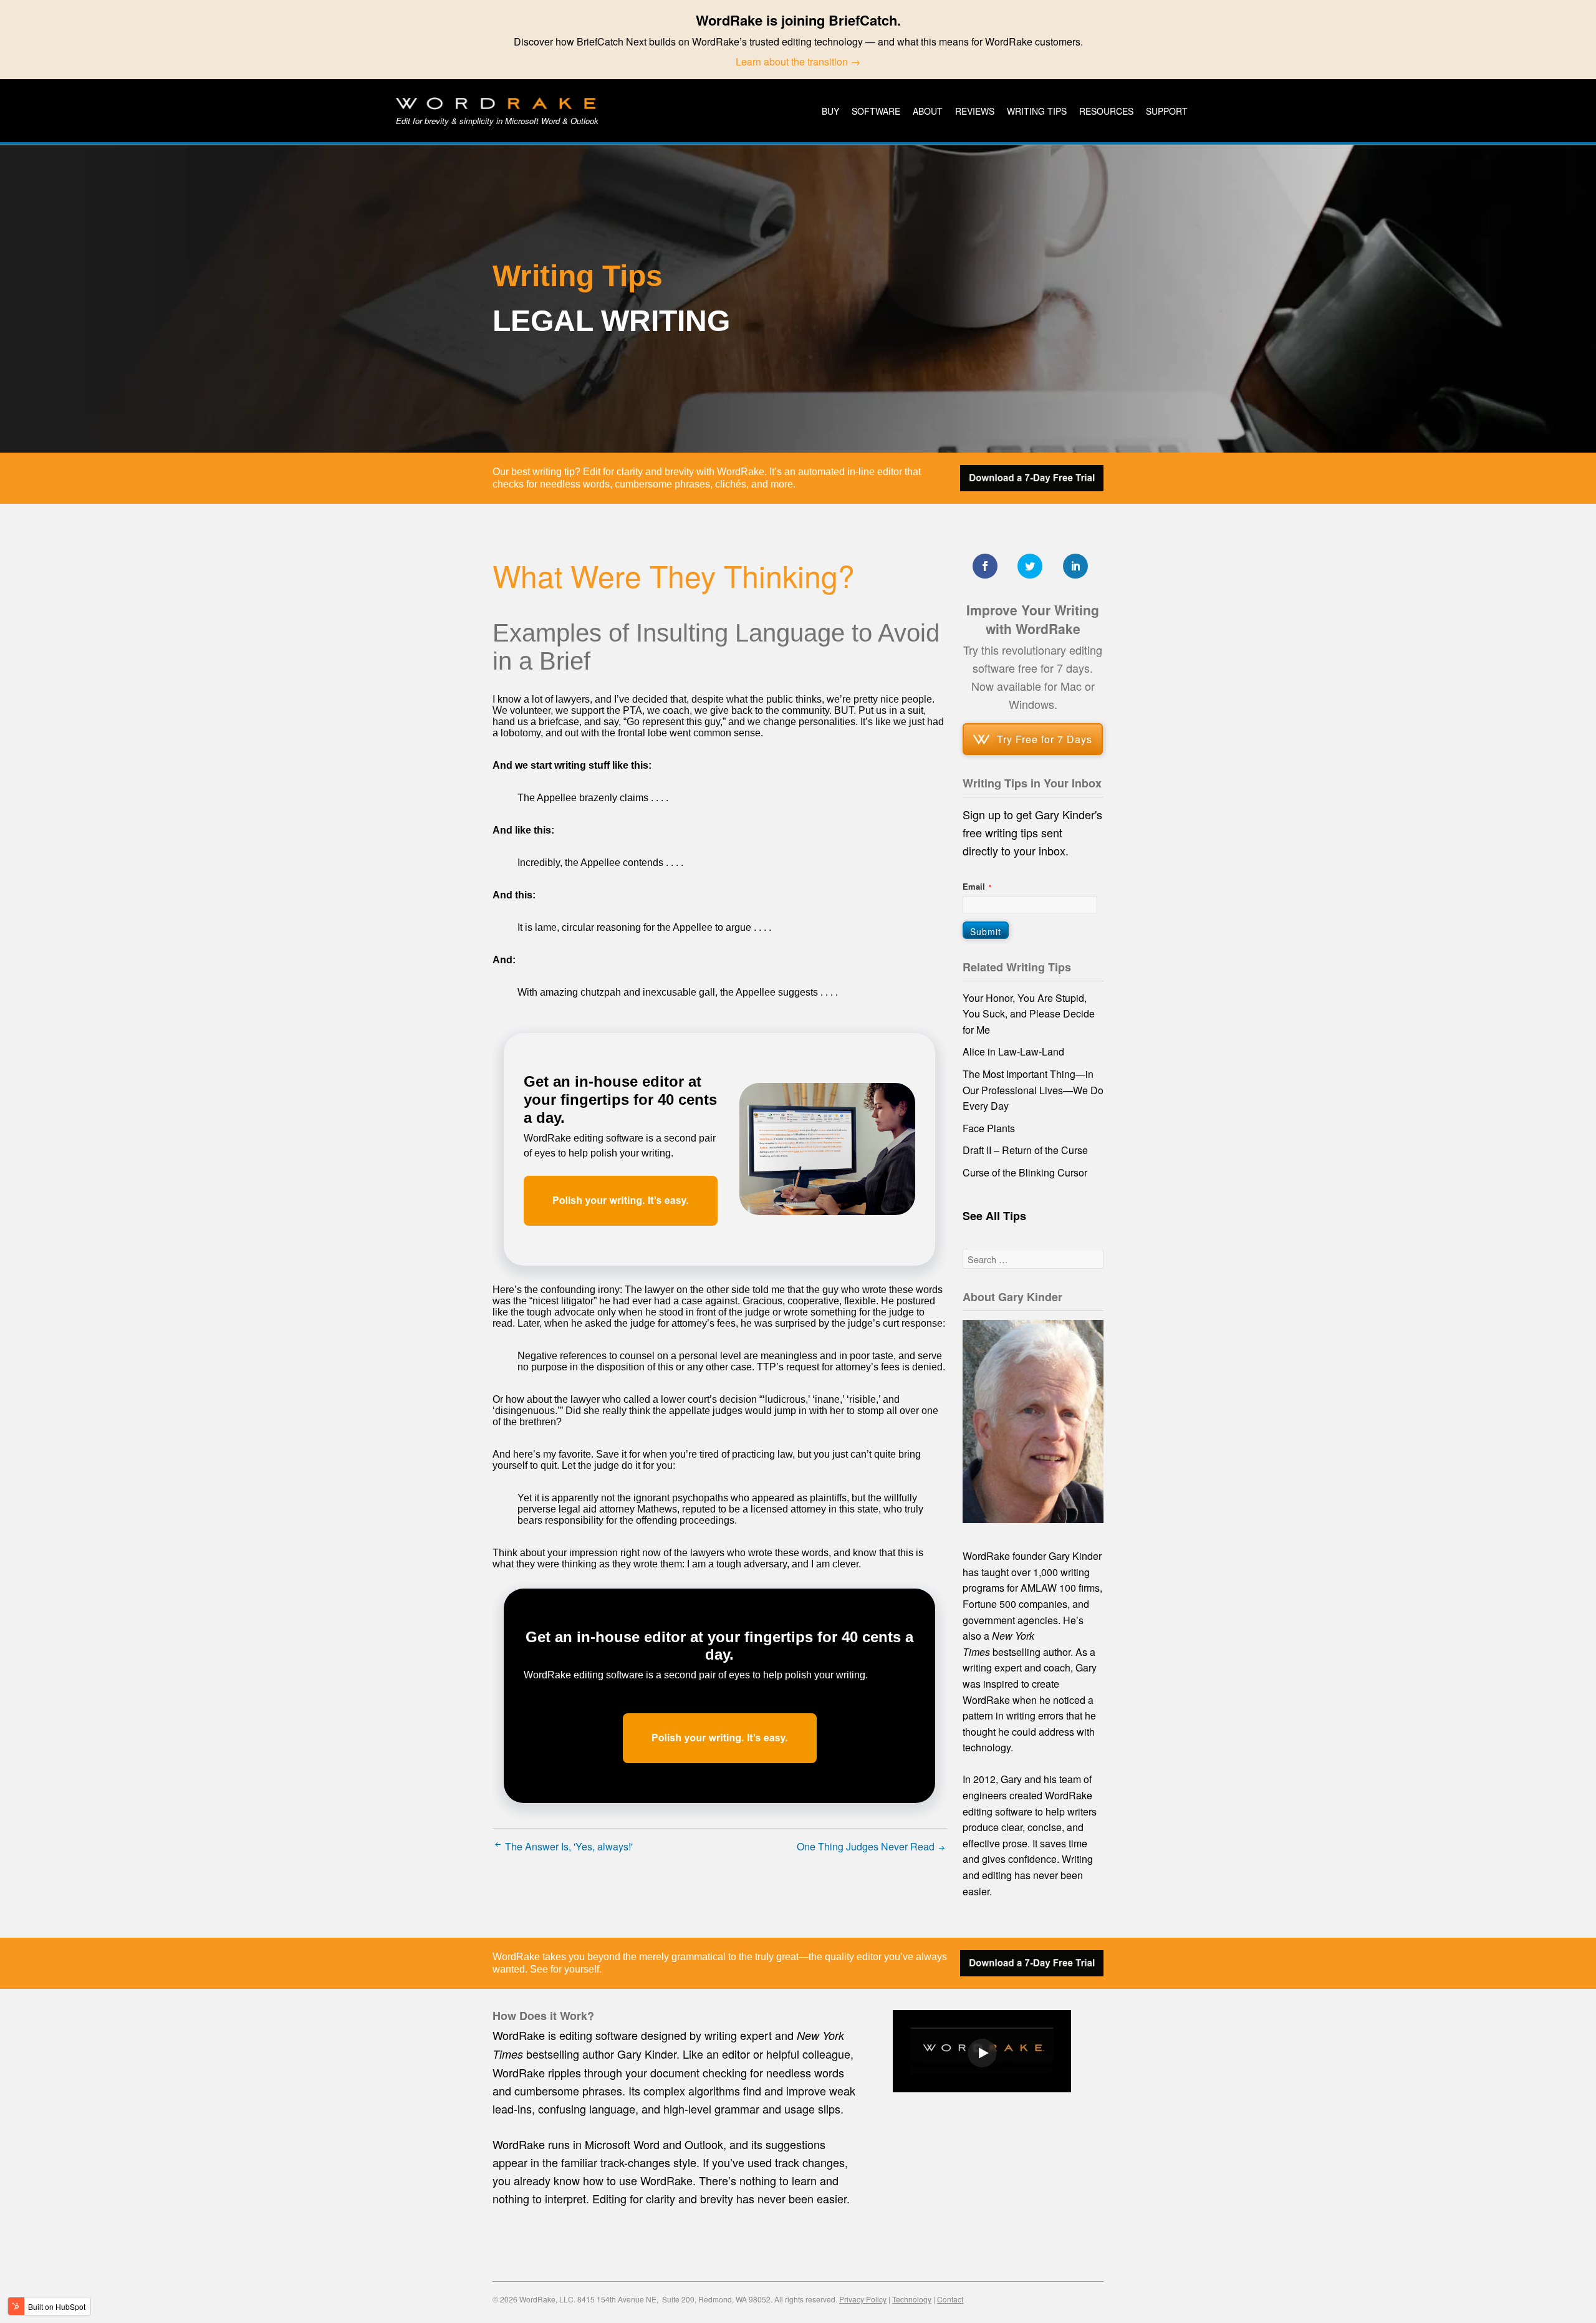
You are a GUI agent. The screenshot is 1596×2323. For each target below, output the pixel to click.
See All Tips (994, 1216)
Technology (912, 2299)
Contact (950, 2299)
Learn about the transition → (798, 61)
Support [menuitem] (1167, 111)
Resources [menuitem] (1106, 111)
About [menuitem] (928, 111)
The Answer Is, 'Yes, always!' (568, 1846)
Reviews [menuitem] (975, 111)
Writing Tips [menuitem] (1037, 111)
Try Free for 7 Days (1045, 739)
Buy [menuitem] (830, 111)
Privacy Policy (863, 2299)
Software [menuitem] (876, 111)
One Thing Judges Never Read (867, 1846)
